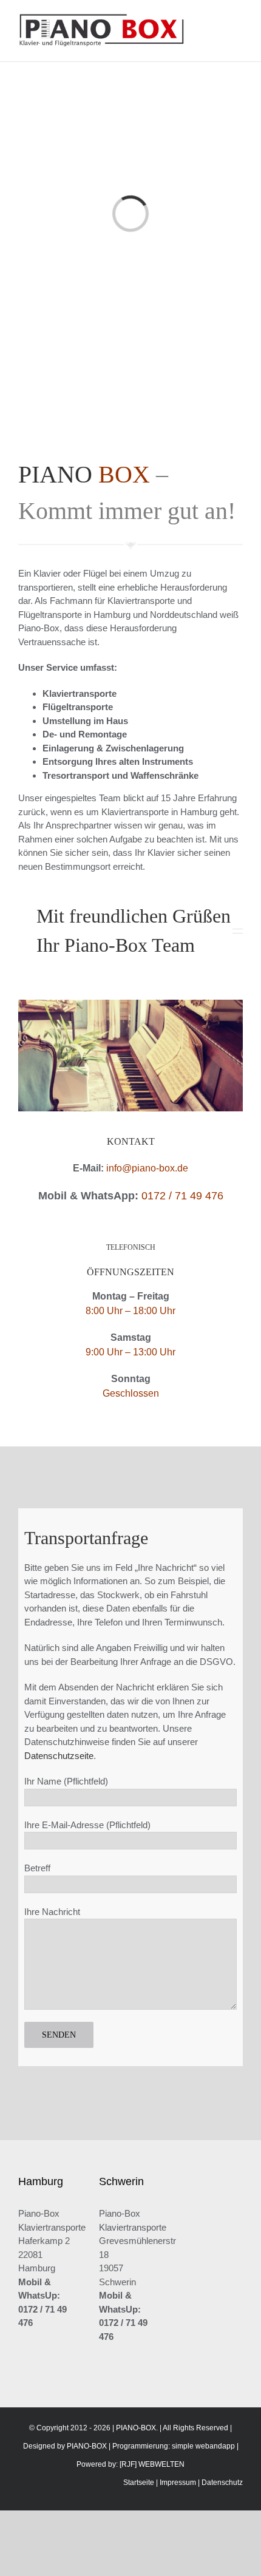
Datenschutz (222, 2483)
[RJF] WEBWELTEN (152, 2464)
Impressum (178, 2483)
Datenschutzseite (59, 1756)
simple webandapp (203, 2446)
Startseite (139, 2483)
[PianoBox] (130, 1004)
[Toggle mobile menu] (238, 19)
